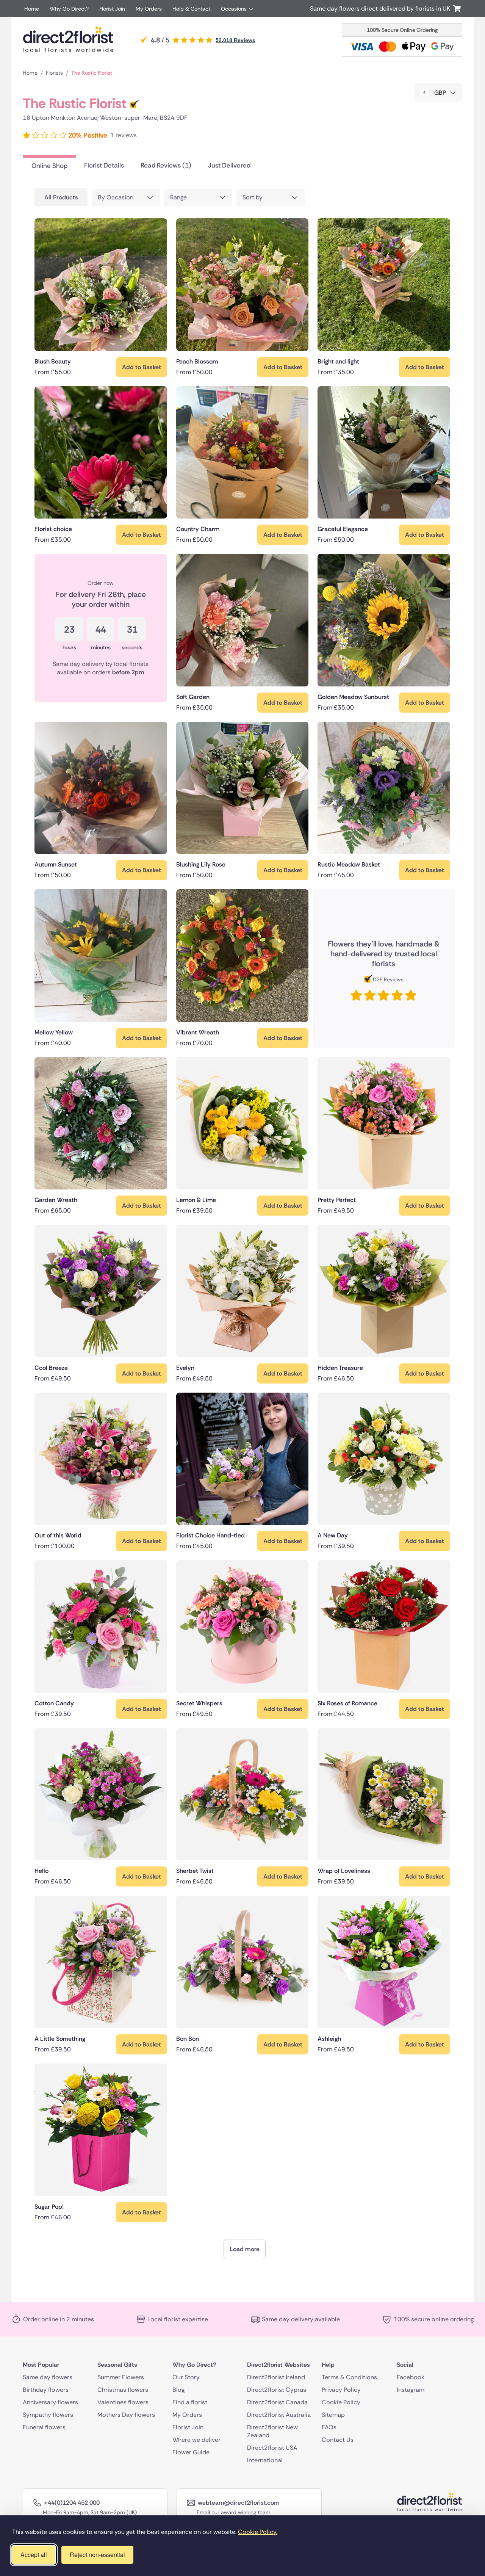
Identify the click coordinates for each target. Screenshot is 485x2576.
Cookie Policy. (258, 2532)
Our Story (186, 2377)
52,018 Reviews (235, 40)
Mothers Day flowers (126, 2414)
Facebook (411, 2377)
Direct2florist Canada (277, 2402)
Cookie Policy (341, 2402)
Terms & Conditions (349, 2377)
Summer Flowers (121, 2377)
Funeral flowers (44, 2427)
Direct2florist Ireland (276, 2377)
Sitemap (333, 2414)
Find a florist (190, 2402)
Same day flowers (48, 2377)
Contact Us (338, 2439)
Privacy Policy (341, 2389)
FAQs (329, 2427)
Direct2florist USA (272, 2447)
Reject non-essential (97, 2555)
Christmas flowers (123, 2389)
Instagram (411, 2389)
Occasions (234, 9)
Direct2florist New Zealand (272, 2431)
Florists (54, 73)
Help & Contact (191, 9)
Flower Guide (191, 2452)
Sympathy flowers (48, 2414)
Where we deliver (196, 2439)
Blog (178, 2389)
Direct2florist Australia (279, 2414)
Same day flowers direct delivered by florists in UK (382, 9)
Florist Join (112, 9)
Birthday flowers (46, 2389)
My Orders (149, 9)
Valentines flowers (123, 2402)
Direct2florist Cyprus (277, 2389)
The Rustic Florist (92, 73)
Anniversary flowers (50, 2402)
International (265, 2460)
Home (32, 9)
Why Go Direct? (69, 9)
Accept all (34, 2555)
